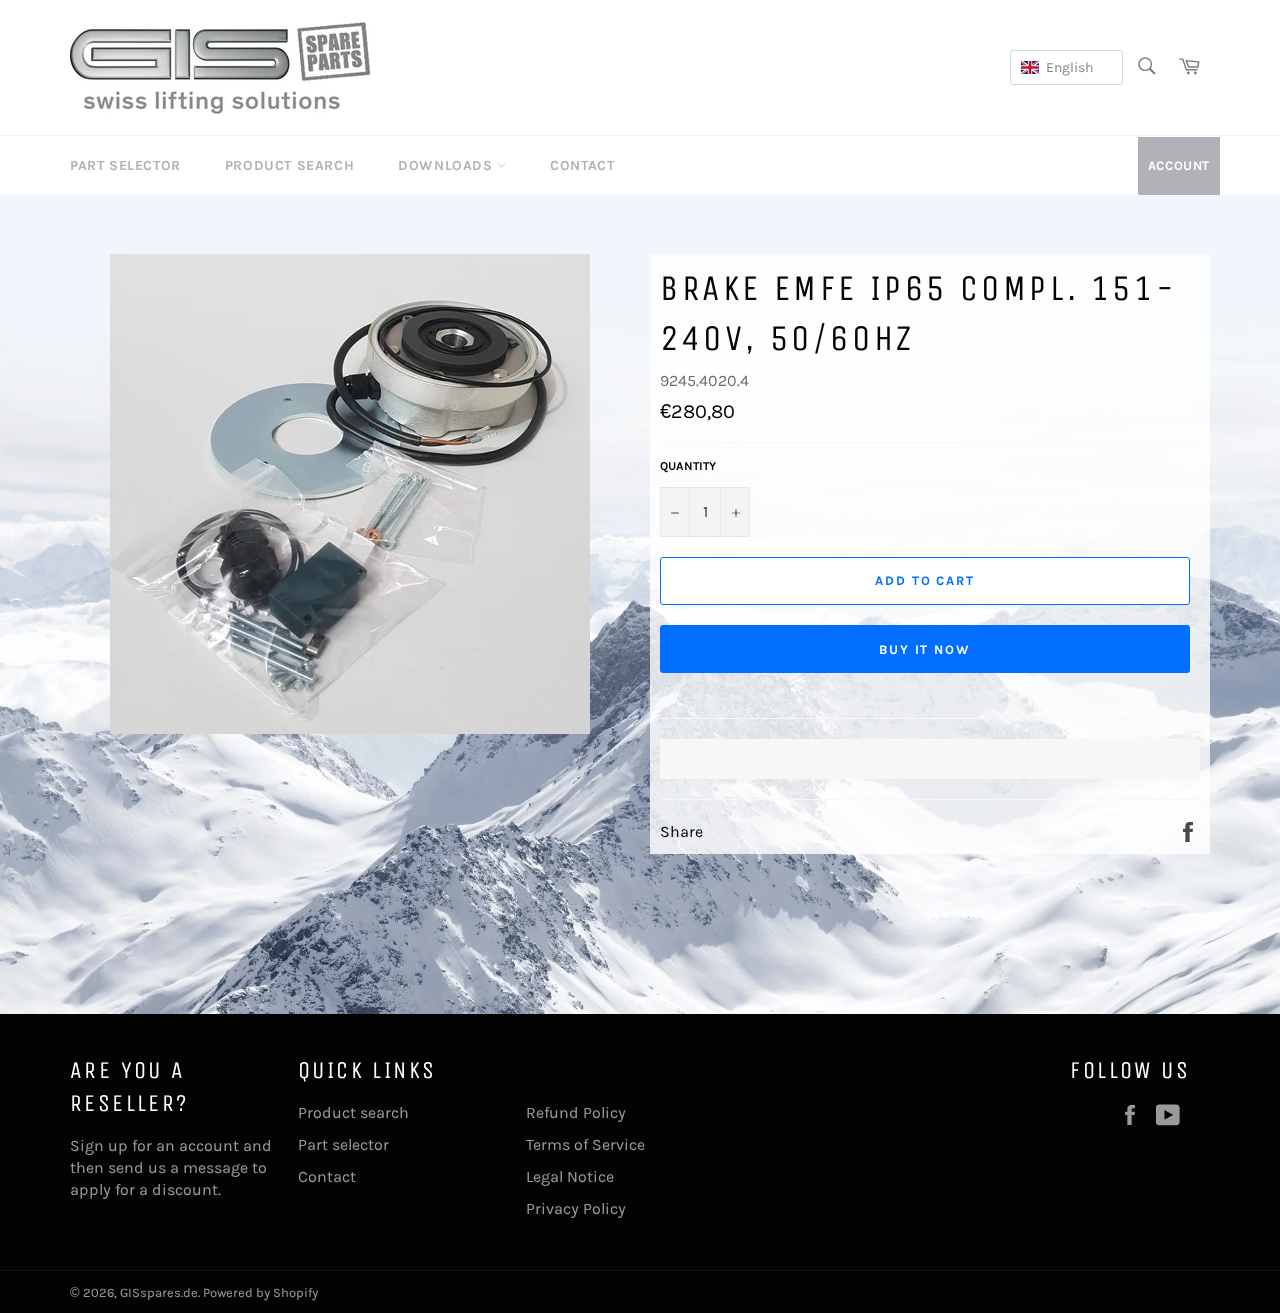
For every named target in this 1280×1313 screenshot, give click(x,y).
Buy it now (925, 649)
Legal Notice (570, 1176)
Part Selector (125, 165)
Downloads (447, 165)
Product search (353, 1112)
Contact (582, 165)
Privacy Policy (576, 1208)
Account (1179, 165)
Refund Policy (576, 1112)
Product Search (289, 165)
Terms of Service (585, 1144)
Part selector (343, 1144)
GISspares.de (159, 1292)
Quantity (688, 466)
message (215, 1167)
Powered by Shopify (260, 1292)
